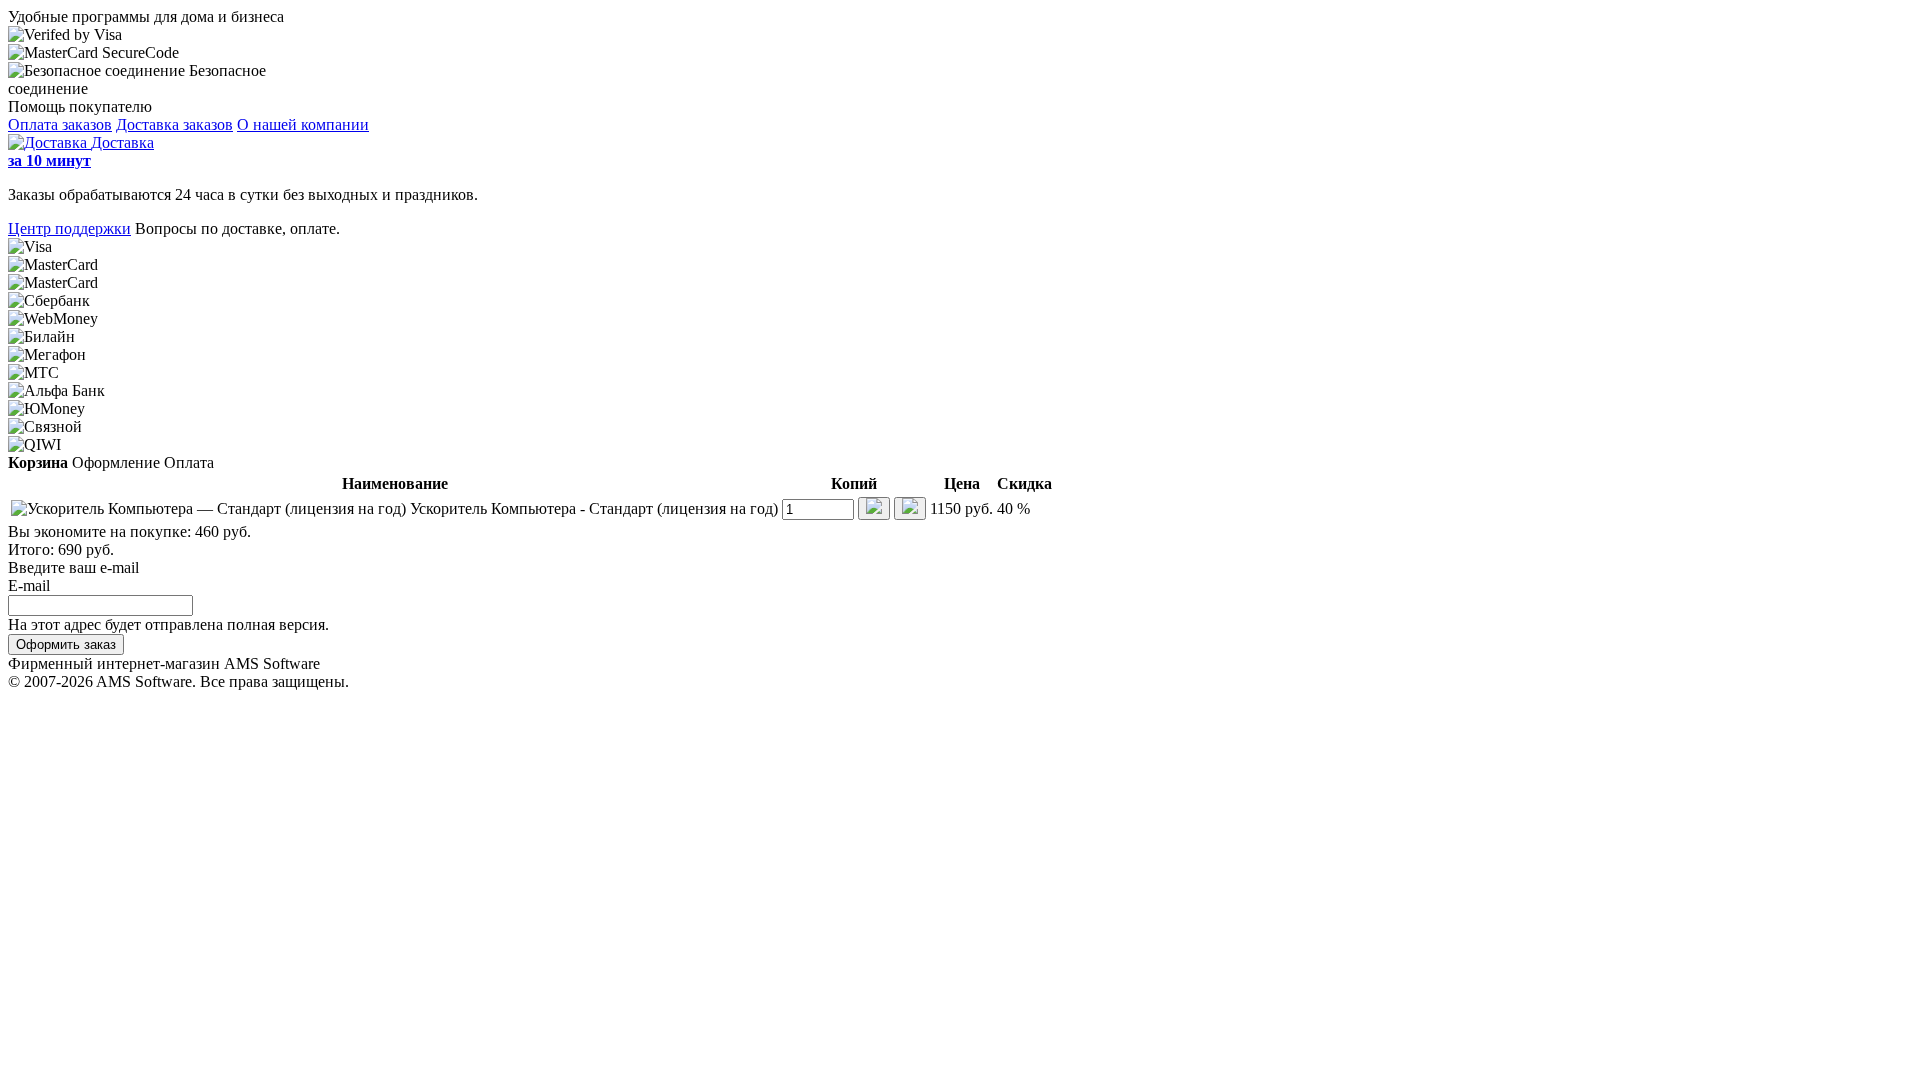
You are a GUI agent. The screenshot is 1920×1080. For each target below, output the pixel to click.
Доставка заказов (174, 124)
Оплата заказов (60, 124)
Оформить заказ (66, 644)
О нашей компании (303, 124)
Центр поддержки (69, 228)
